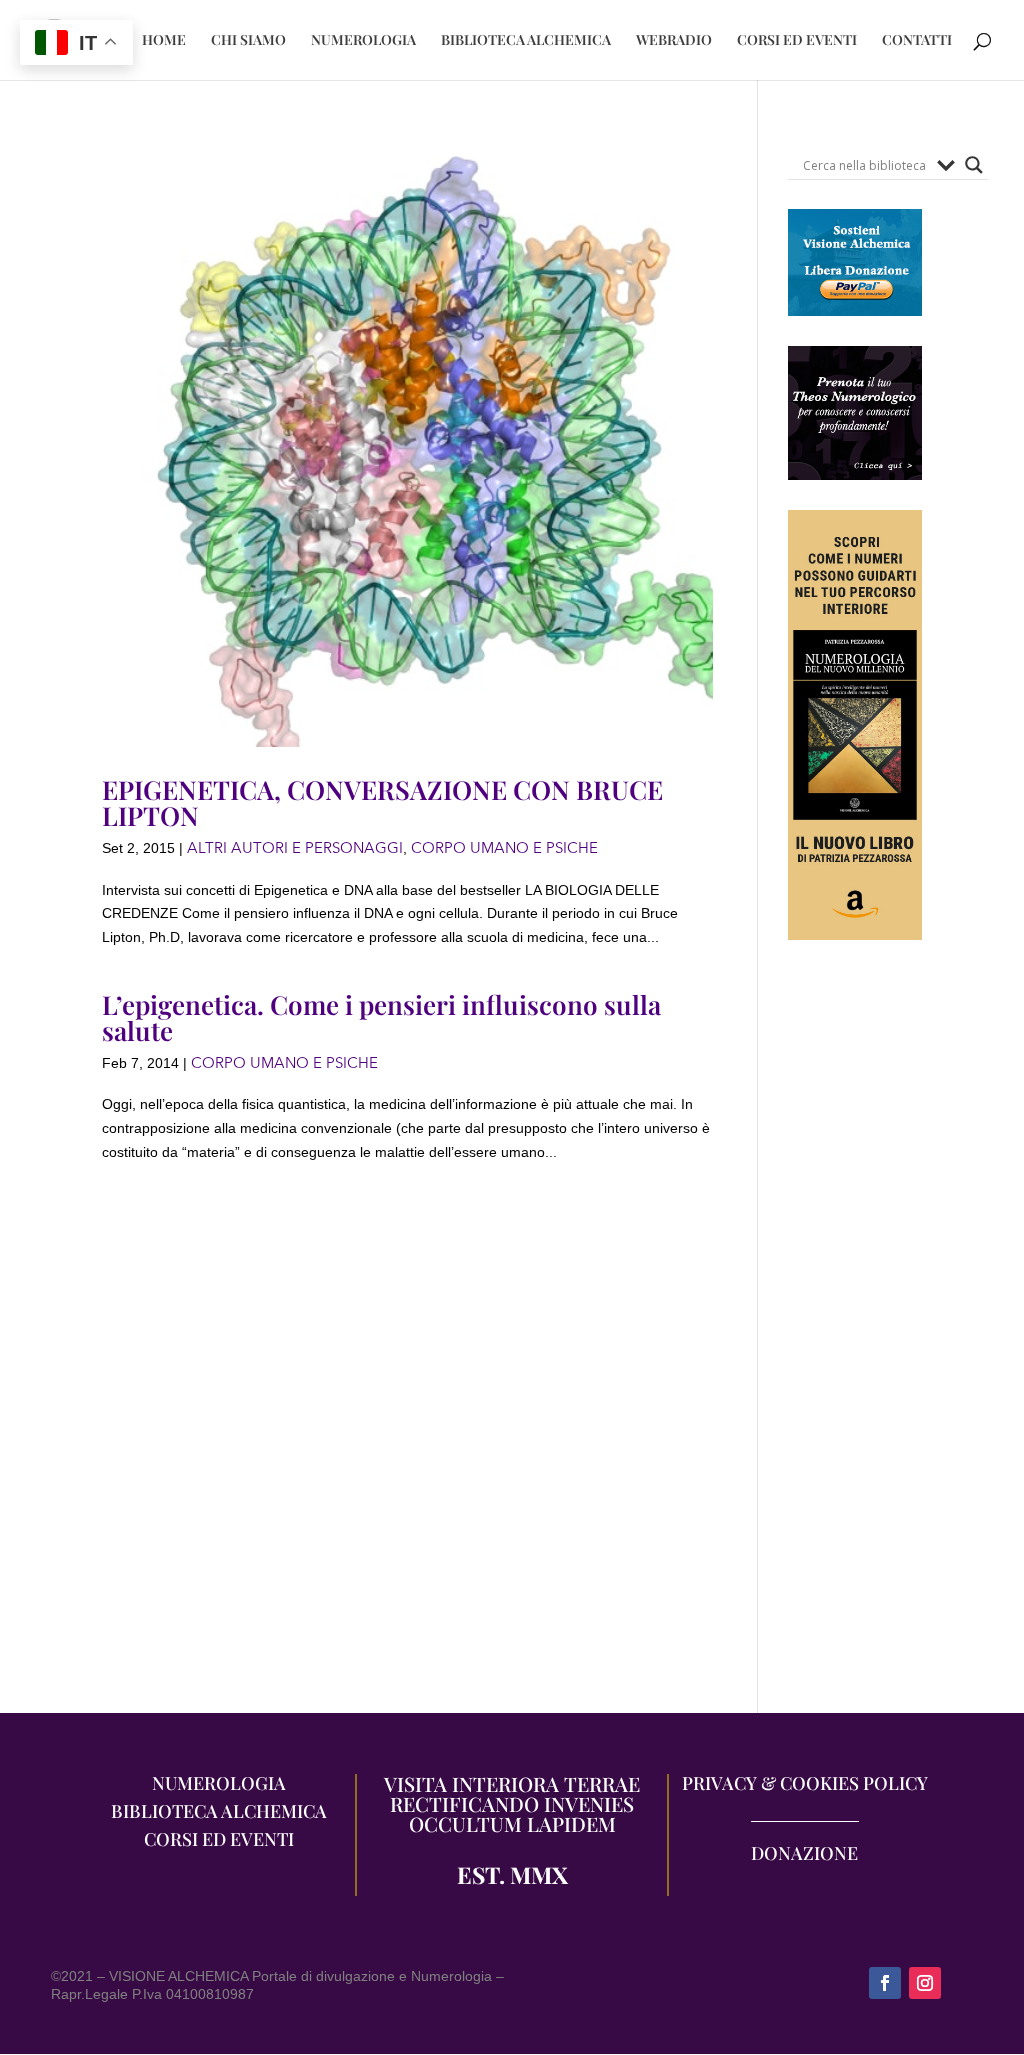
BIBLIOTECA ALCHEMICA (526, 41)
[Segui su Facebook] (885, 1983)
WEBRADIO (674, 41)
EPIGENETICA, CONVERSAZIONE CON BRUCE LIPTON (382, 802)
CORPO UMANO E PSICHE (504, 848)
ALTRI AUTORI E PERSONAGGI (295, 848)
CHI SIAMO (248, 41)
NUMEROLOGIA (363, 41)
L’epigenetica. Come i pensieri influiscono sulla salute (381, 1017)
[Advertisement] (855, 1337)
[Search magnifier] (974, 165)
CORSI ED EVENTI (797, 41)
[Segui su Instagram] (925, 1983)
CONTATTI (917, 41)
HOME (164, 41)
